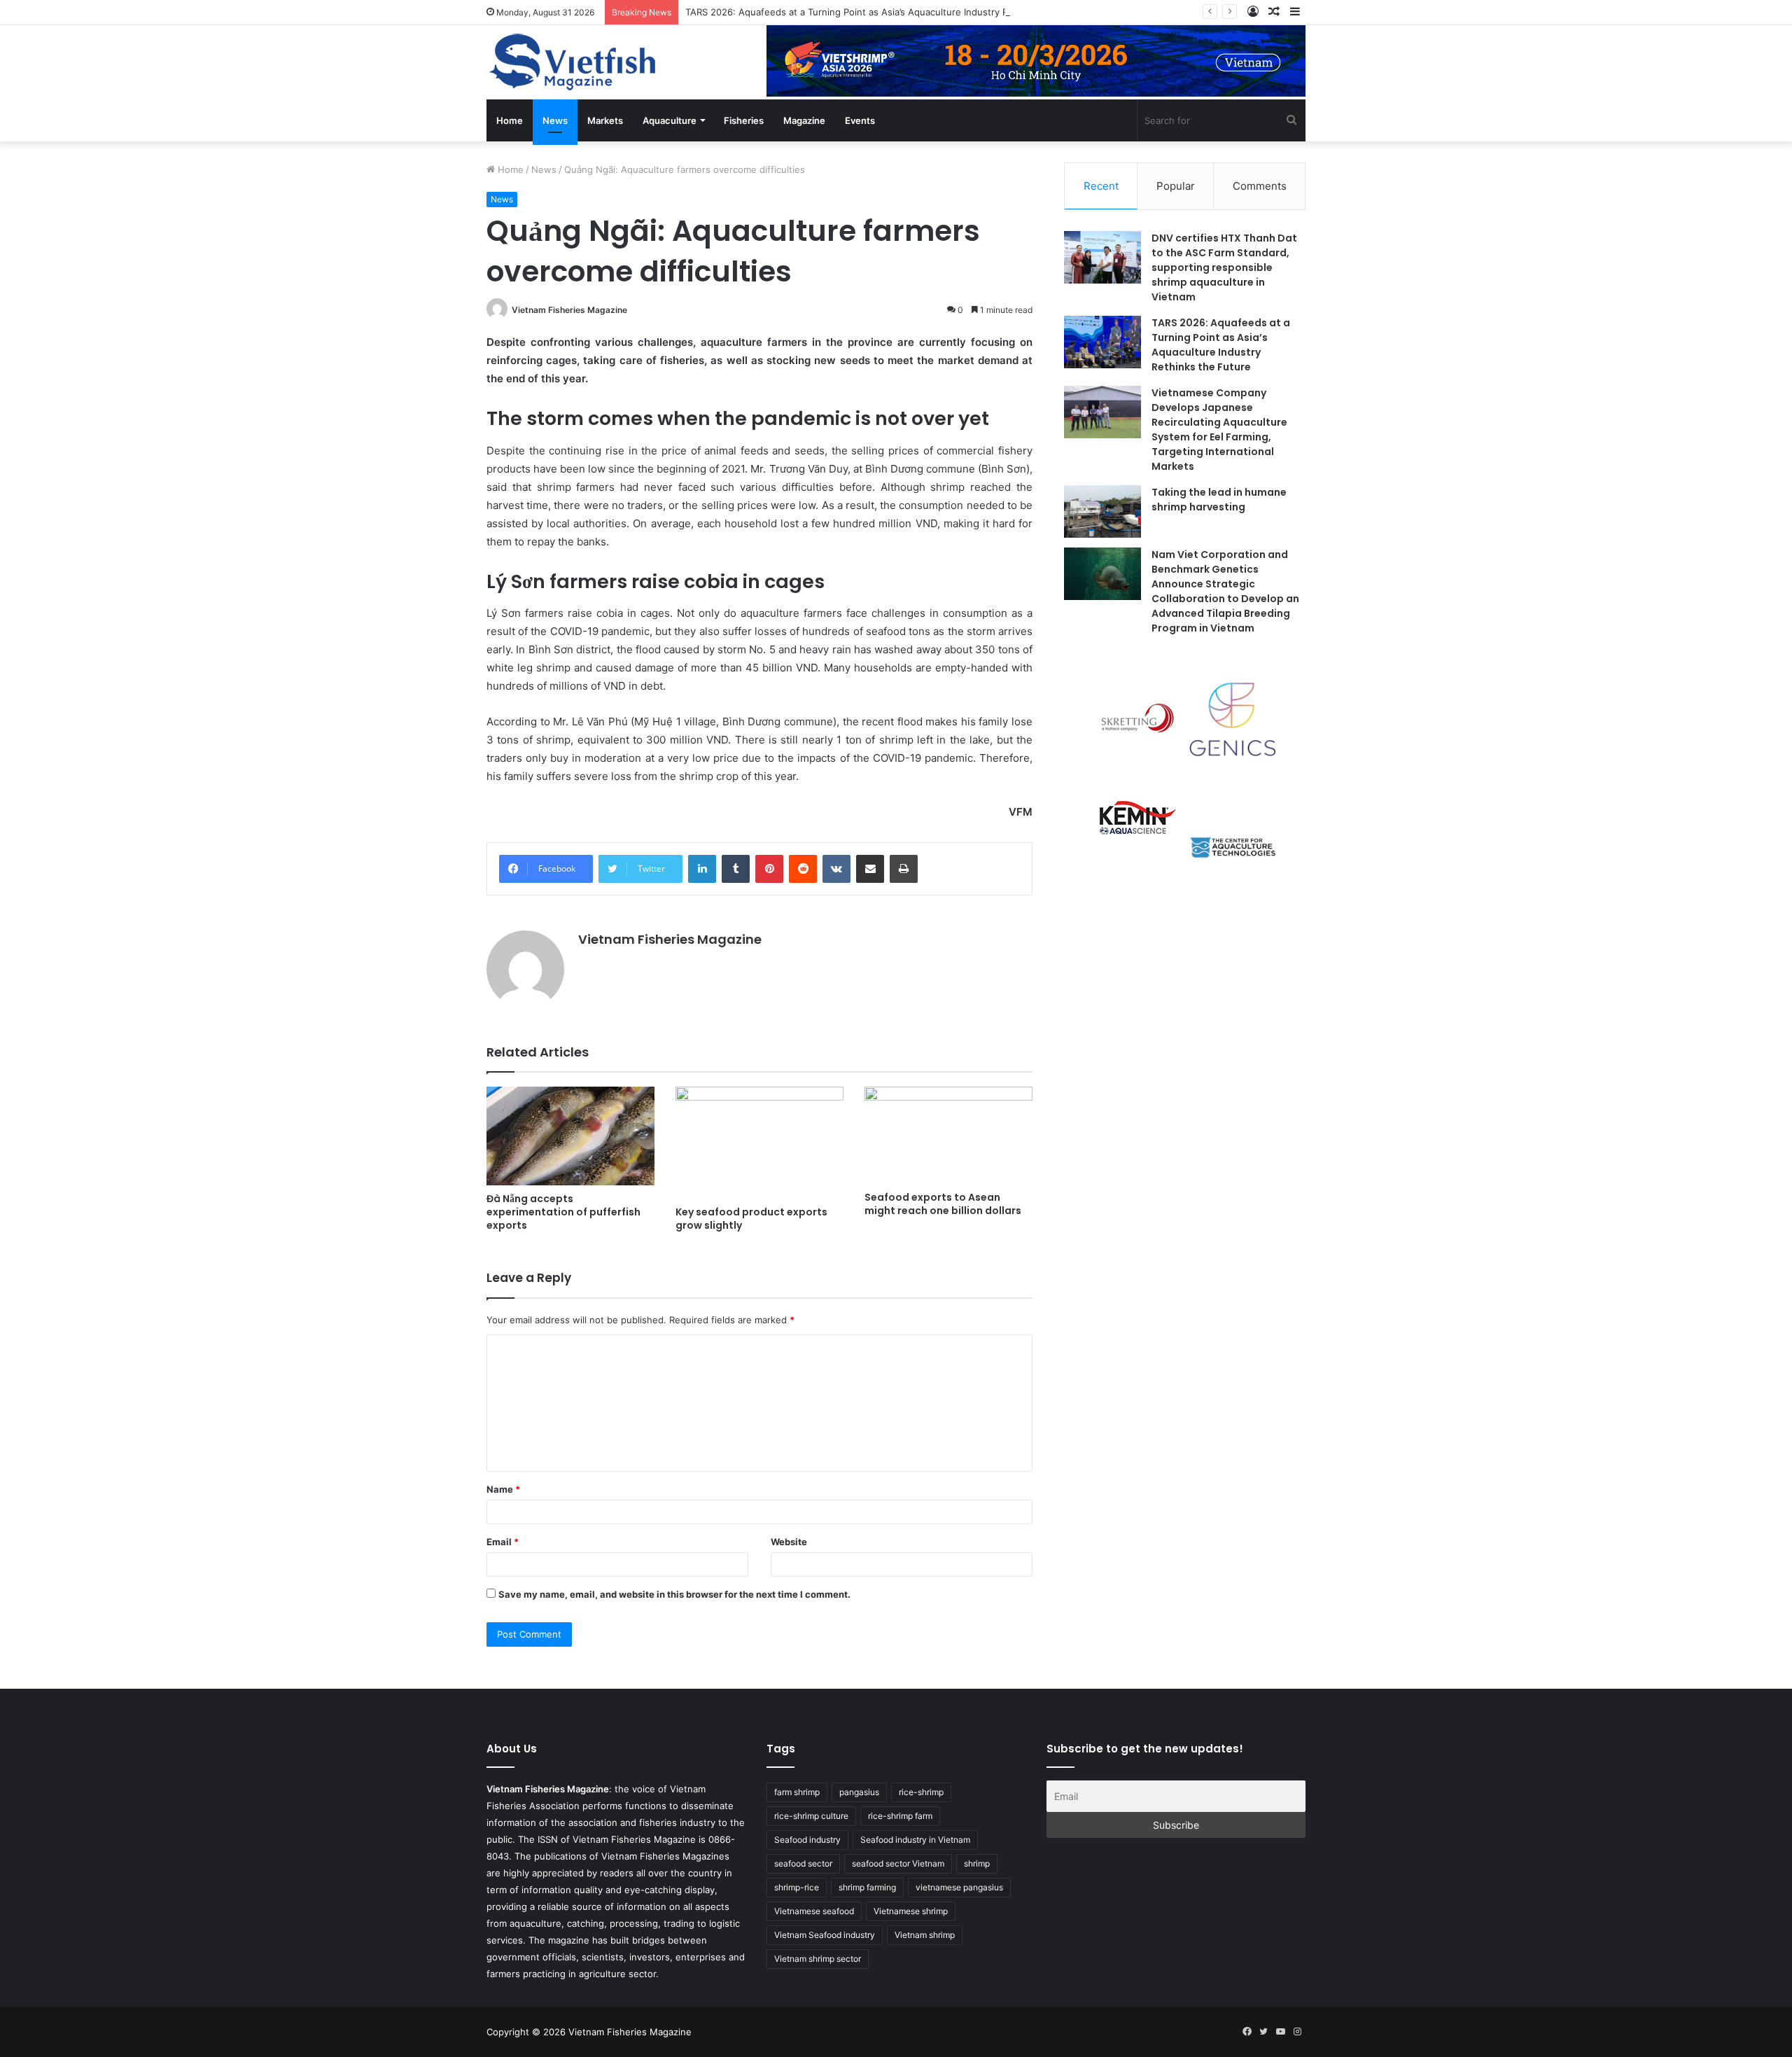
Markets (605, 120)
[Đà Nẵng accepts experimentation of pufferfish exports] (570, 1136)
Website (789, 1542)
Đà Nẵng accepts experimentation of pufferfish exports (563, 1212)
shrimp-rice (797, 1887)
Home (510, 120)
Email (503, 1542)
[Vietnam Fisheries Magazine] (574, 62)
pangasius (859, 1792)
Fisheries (744, 120)
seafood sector (803, 1863)
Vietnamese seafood (814, 1911)
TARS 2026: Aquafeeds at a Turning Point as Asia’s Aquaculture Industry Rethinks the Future (888, 12)
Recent (1101, 186)
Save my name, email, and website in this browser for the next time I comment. (674, 1594)
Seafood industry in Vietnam (915, 1840)
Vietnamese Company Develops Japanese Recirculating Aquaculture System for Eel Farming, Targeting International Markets (1219, 430)
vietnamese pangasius (959, 1887)
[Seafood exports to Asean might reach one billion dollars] (948, 1135)
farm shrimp (797, 1792)
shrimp (977, 1863)
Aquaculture (670, 120)
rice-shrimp (921, 1792)
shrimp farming (867, 1887)
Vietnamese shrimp (911, 1911)
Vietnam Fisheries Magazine (569, 310)
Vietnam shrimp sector (818, 1959)
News (555, 120)
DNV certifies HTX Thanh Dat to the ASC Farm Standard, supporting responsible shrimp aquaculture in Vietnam (1224, 267)
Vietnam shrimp (925, 1935)
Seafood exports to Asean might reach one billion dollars (943, 1204)
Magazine (804, 120)
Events (860, 120)
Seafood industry (807, 1840)
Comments (1260, 186)
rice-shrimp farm (900, 1816)
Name (503, 1489)
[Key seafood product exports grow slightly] (759, 1143)
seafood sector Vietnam (898, 1863)
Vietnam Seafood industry (825, 1935)
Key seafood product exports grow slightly (751, 1219)
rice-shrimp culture (811, 1816)
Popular (1176, 186)
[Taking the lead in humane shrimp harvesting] (1102, 511)
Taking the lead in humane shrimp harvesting (1219, 500)
